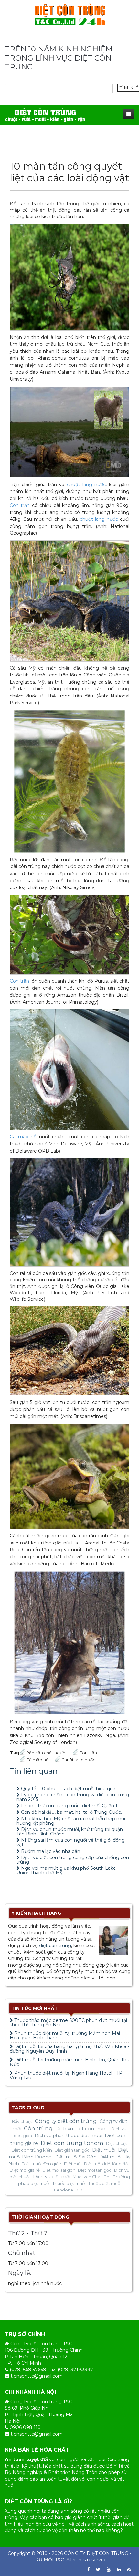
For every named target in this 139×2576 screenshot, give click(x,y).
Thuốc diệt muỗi (69, 2183)
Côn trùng (38, 2128)
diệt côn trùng (55, 1946)
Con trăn (20, 505)
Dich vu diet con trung (82, 2129)
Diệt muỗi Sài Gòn (75, 2157)
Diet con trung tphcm (72, 2143)
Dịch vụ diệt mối (52, 2177)
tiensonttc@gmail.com (37, 2376)
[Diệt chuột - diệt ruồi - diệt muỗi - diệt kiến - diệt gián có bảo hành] (45, 115)
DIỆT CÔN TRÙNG (107, 2553)
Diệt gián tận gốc (72, 2150)
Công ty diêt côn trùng (66, 2121)
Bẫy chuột (22, 2121)
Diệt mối (73, 2164)
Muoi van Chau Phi (91, 2177)
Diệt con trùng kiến (32, 2150)
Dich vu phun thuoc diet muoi (68, 2136)
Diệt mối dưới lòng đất (107, 2164)
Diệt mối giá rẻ (25, 2170)
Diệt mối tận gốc (95, 2170)
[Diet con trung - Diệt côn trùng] (70, 14)
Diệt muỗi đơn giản (42, 2164)
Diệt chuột (117, 2143)
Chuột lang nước (78, 1760)
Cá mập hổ (23, 1137)
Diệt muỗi (104, 2150)
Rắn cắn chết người (46, 1753)
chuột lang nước (86, 485)
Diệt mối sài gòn (59, 2170)
